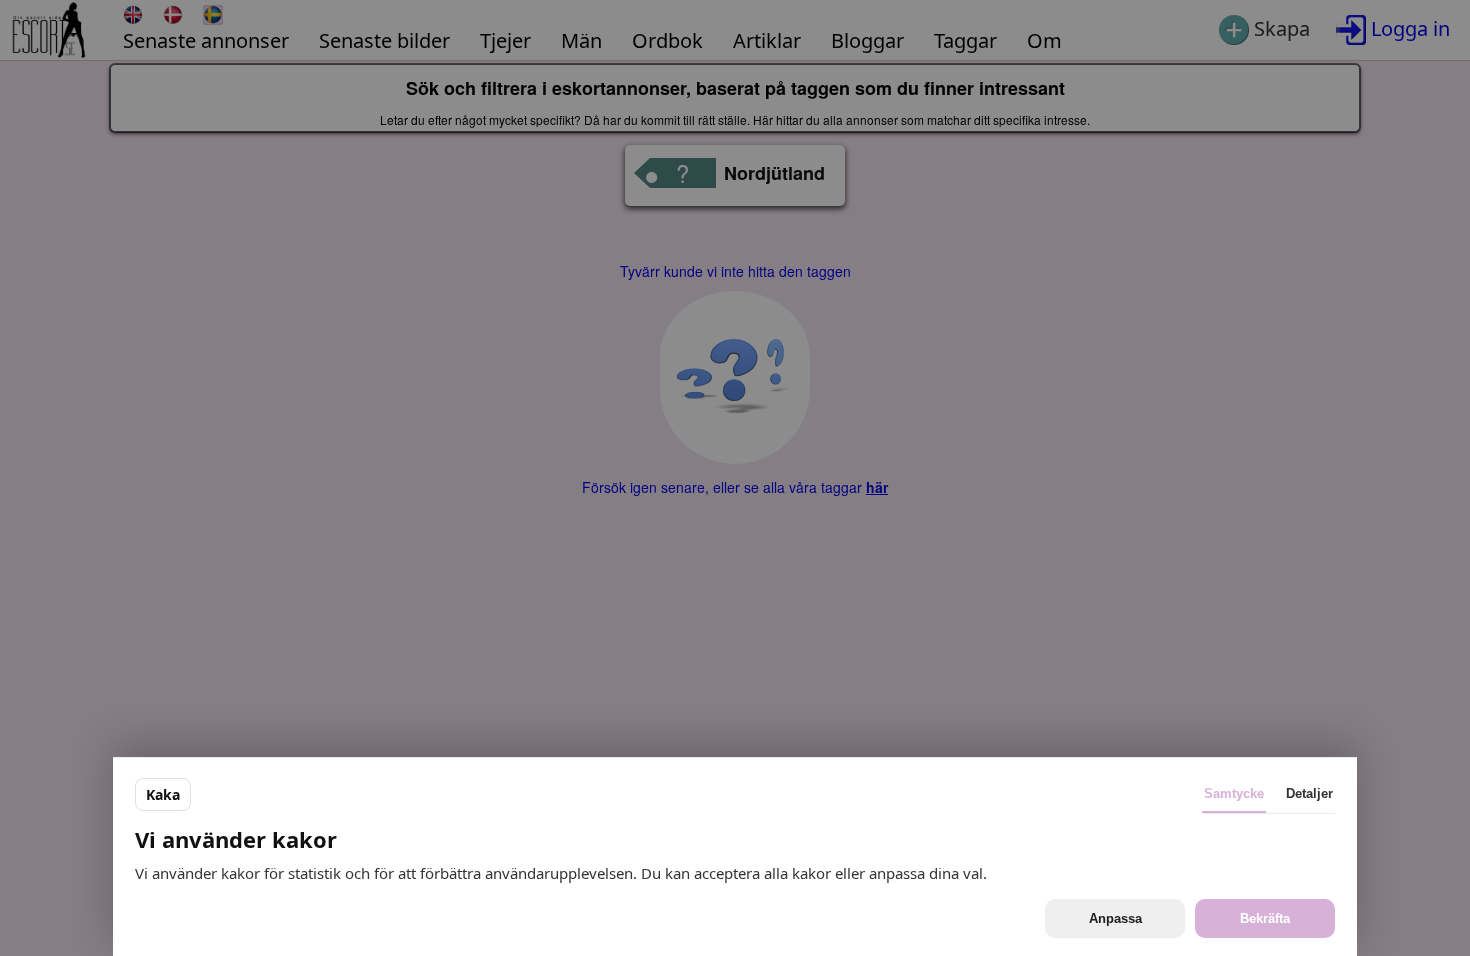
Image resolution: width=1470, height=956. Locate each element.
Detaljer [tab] (1309, 793)
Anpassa (1115, 918)
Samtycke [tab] (1234, 793)
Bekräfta (1265, 918)
